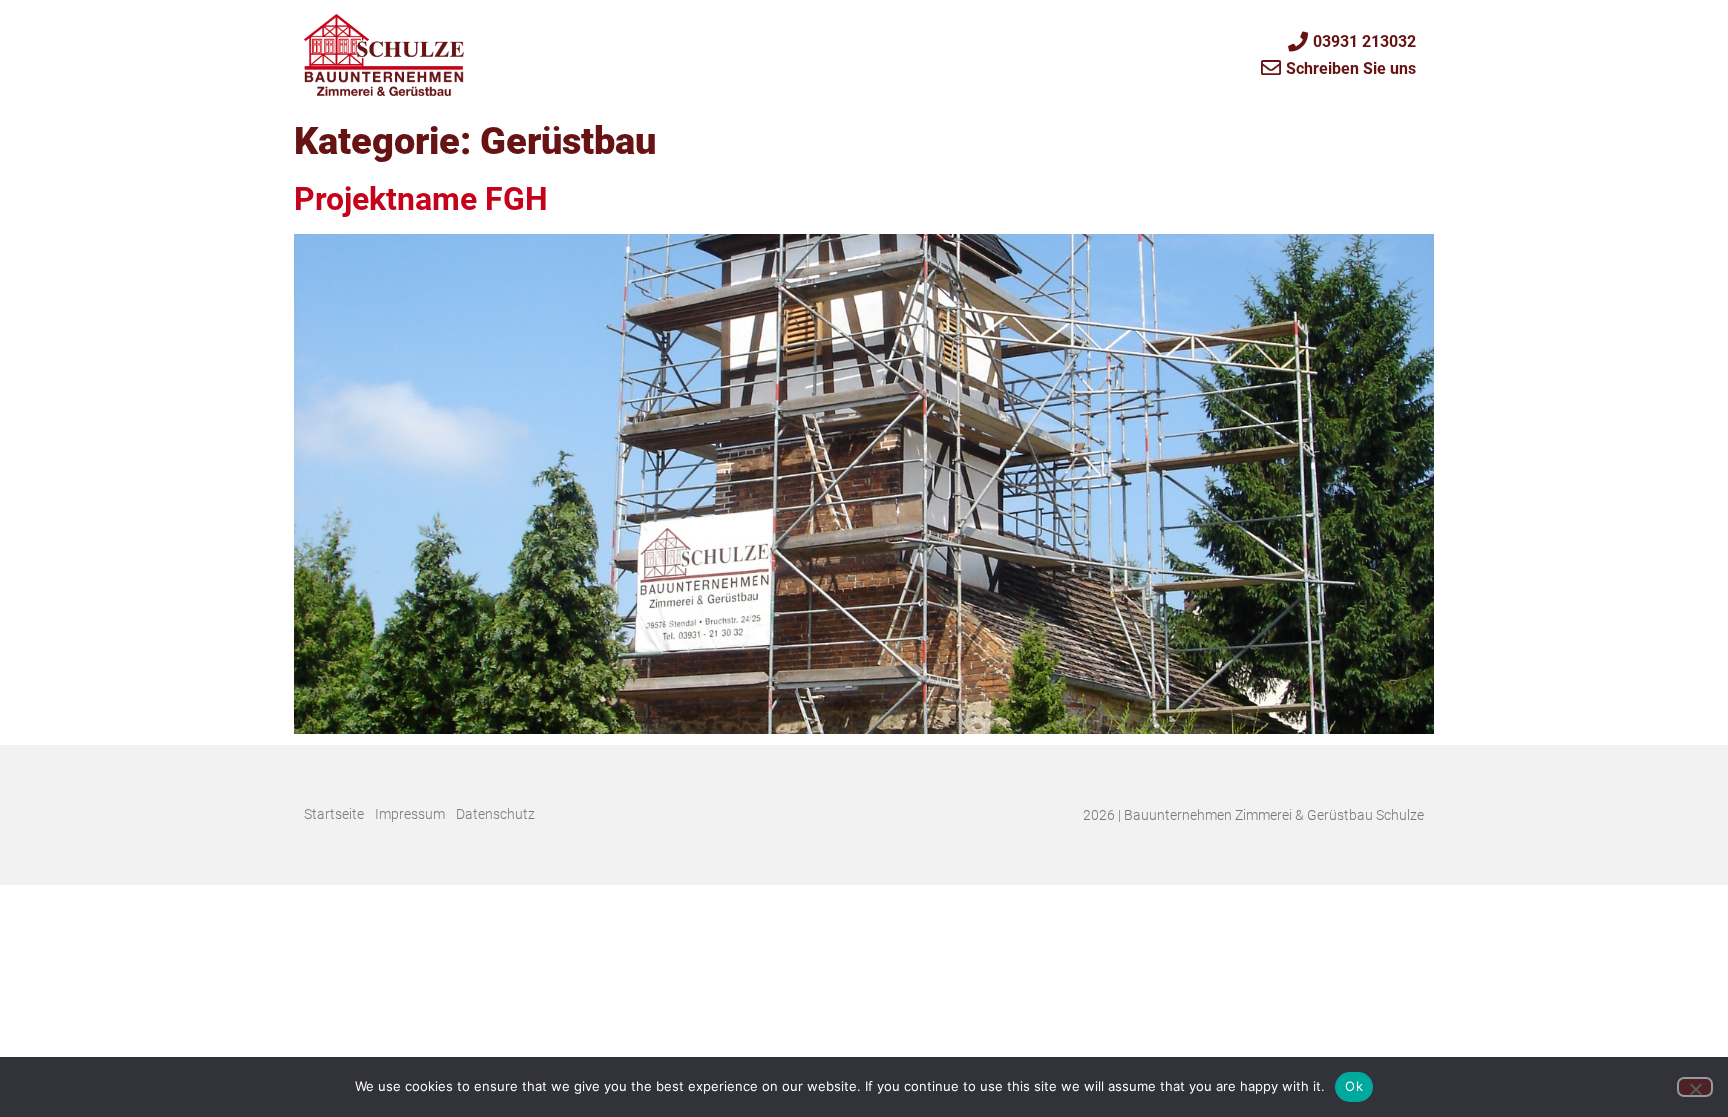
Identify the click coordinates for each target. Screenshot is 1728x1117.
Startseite (334, 814)
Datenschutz (495, 814)
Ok (1354, 1086)
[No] (1695, 1087)
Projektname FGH (421, 199)
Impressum (410, 814)
